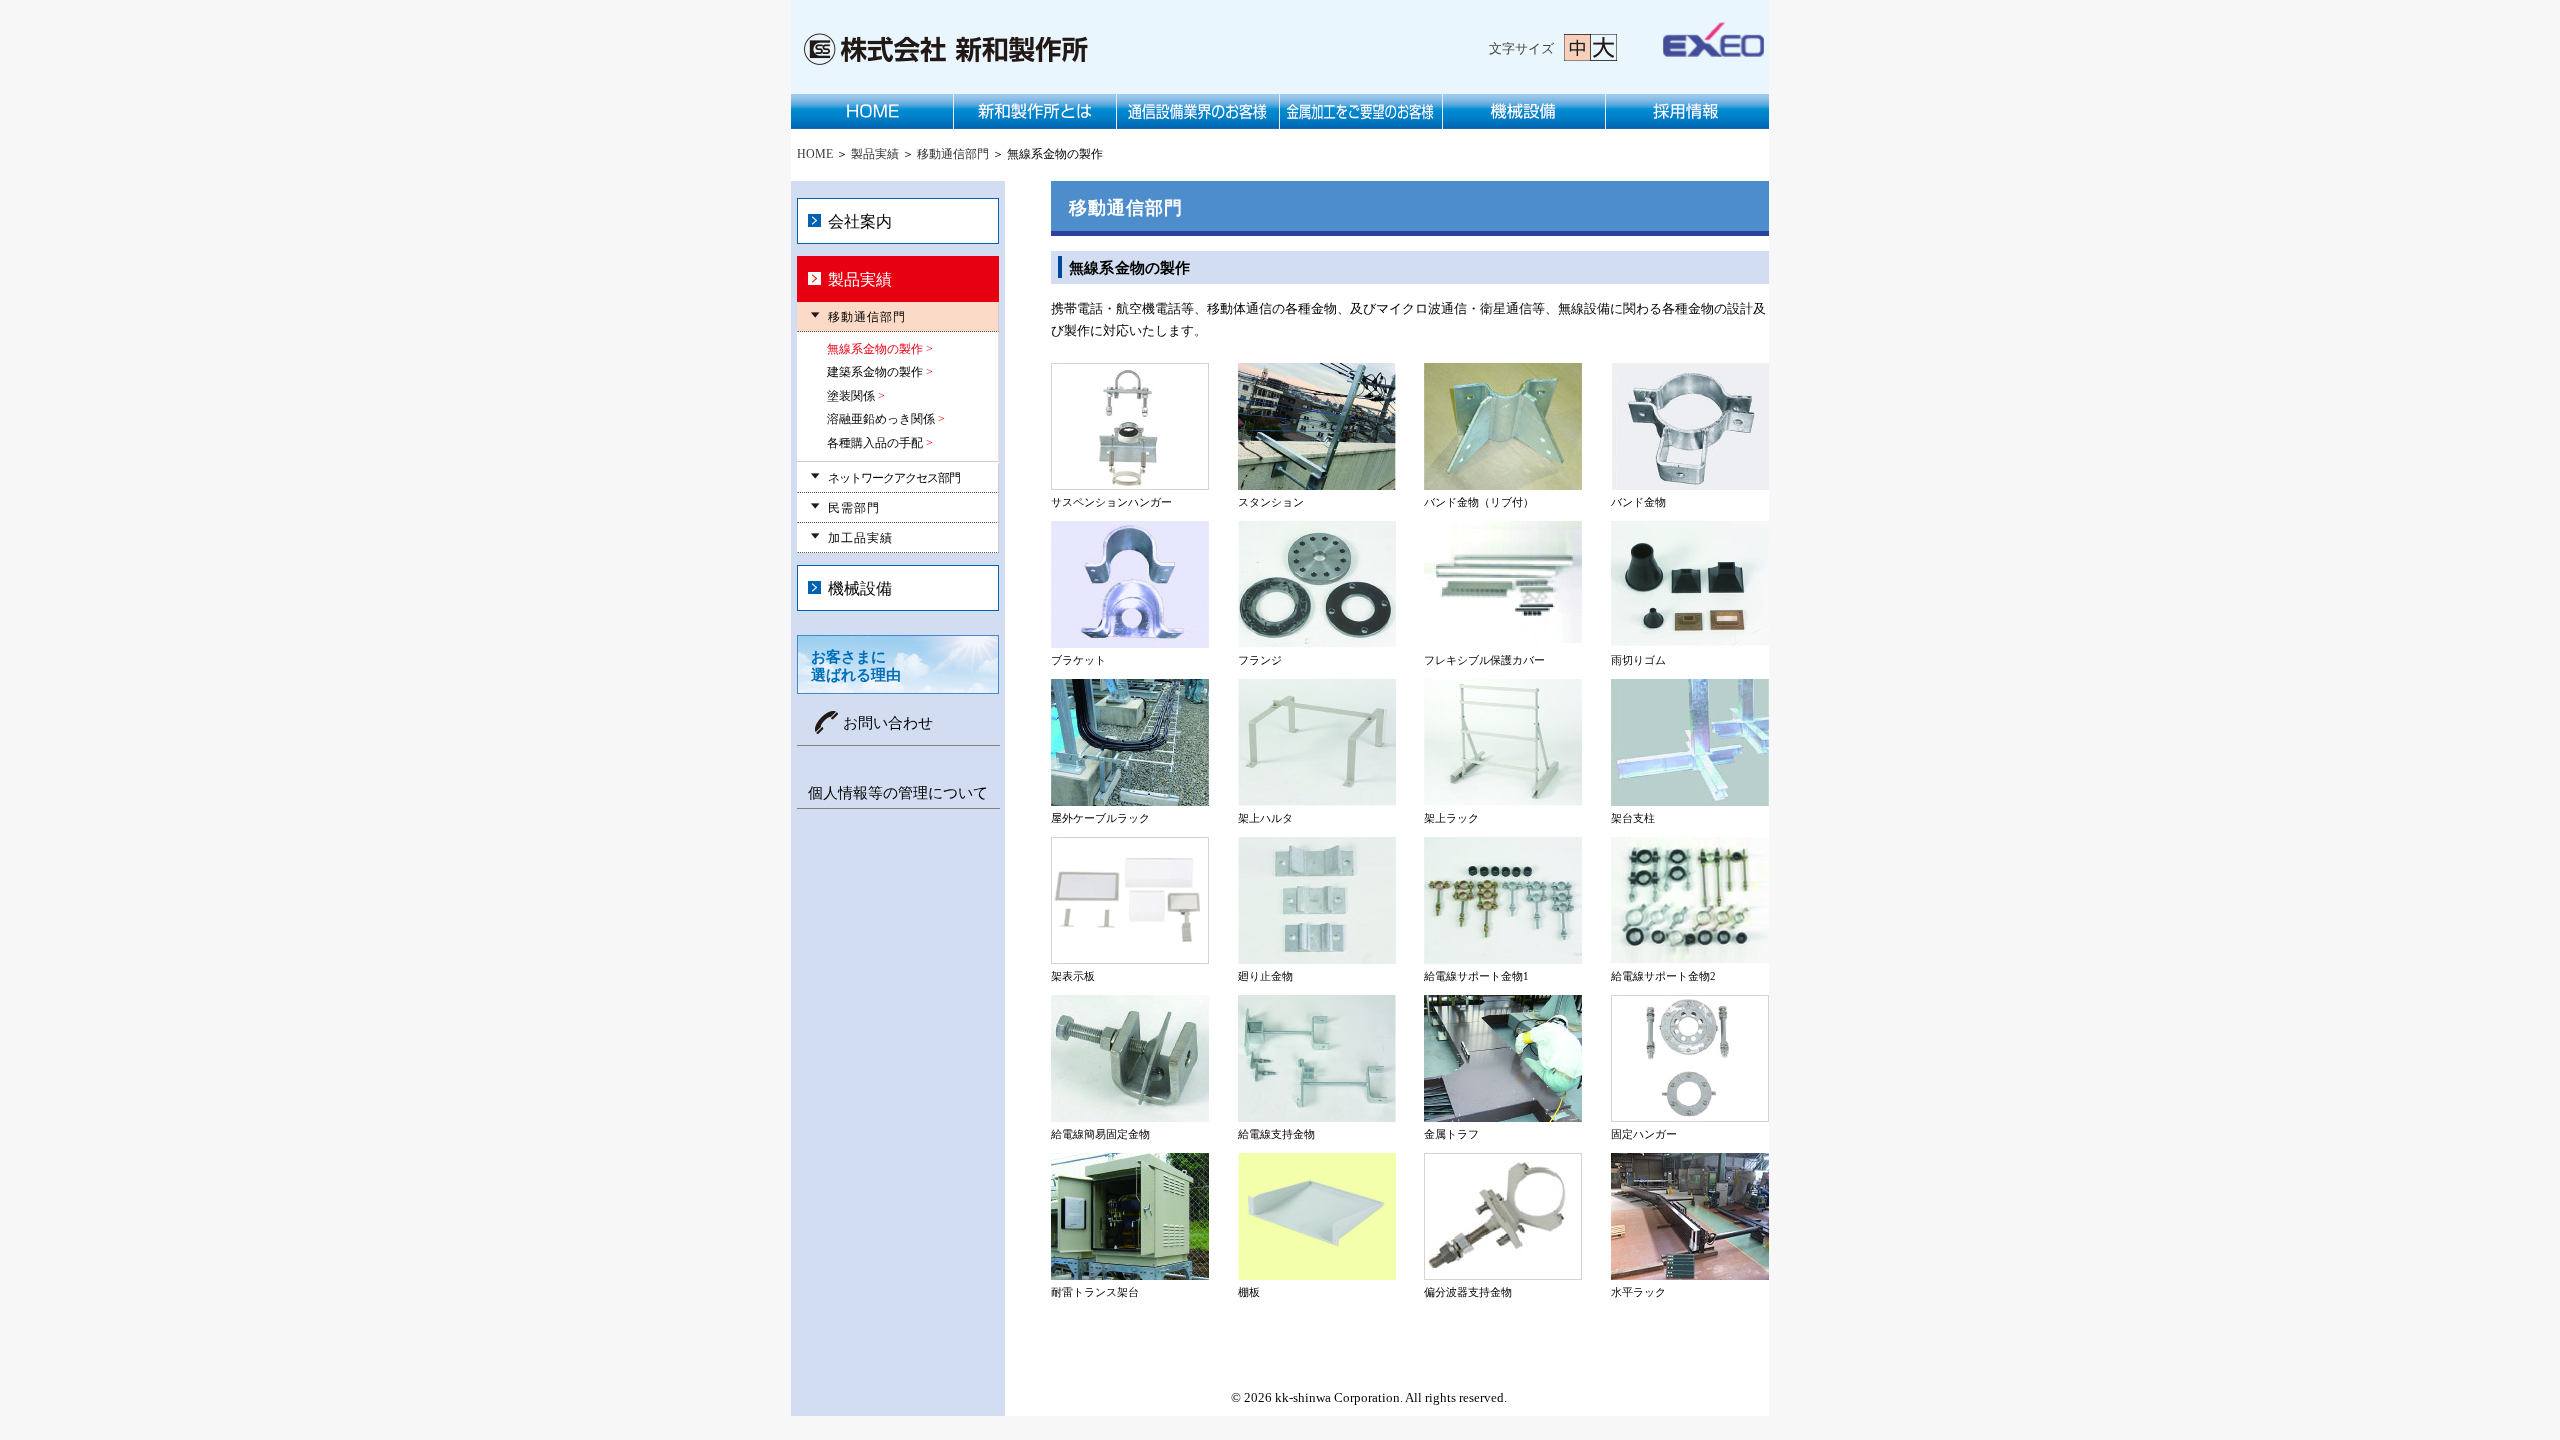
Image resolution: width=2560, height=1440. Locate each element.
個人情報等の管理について (898, 793)
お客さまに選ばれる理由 (856, 666)
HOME (872, 111)
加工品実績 (860, 538)
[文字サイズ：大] (1604, 47)
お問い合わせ (888, 723)
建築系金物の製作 (875, 372)
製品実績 (875, 154)
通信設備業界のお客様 (1198, 111)
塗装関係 (851, 396)
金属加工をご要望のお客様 (1361, 111)
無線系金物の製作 (875, 349)
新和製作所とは (1035, 111)
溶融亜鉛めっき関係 (881, 419)
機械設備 (1524, 111)
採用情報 (1687, 111)
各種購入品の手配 (875, 443)
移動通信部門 (953, 154)
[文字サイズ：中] (1577, 47)
